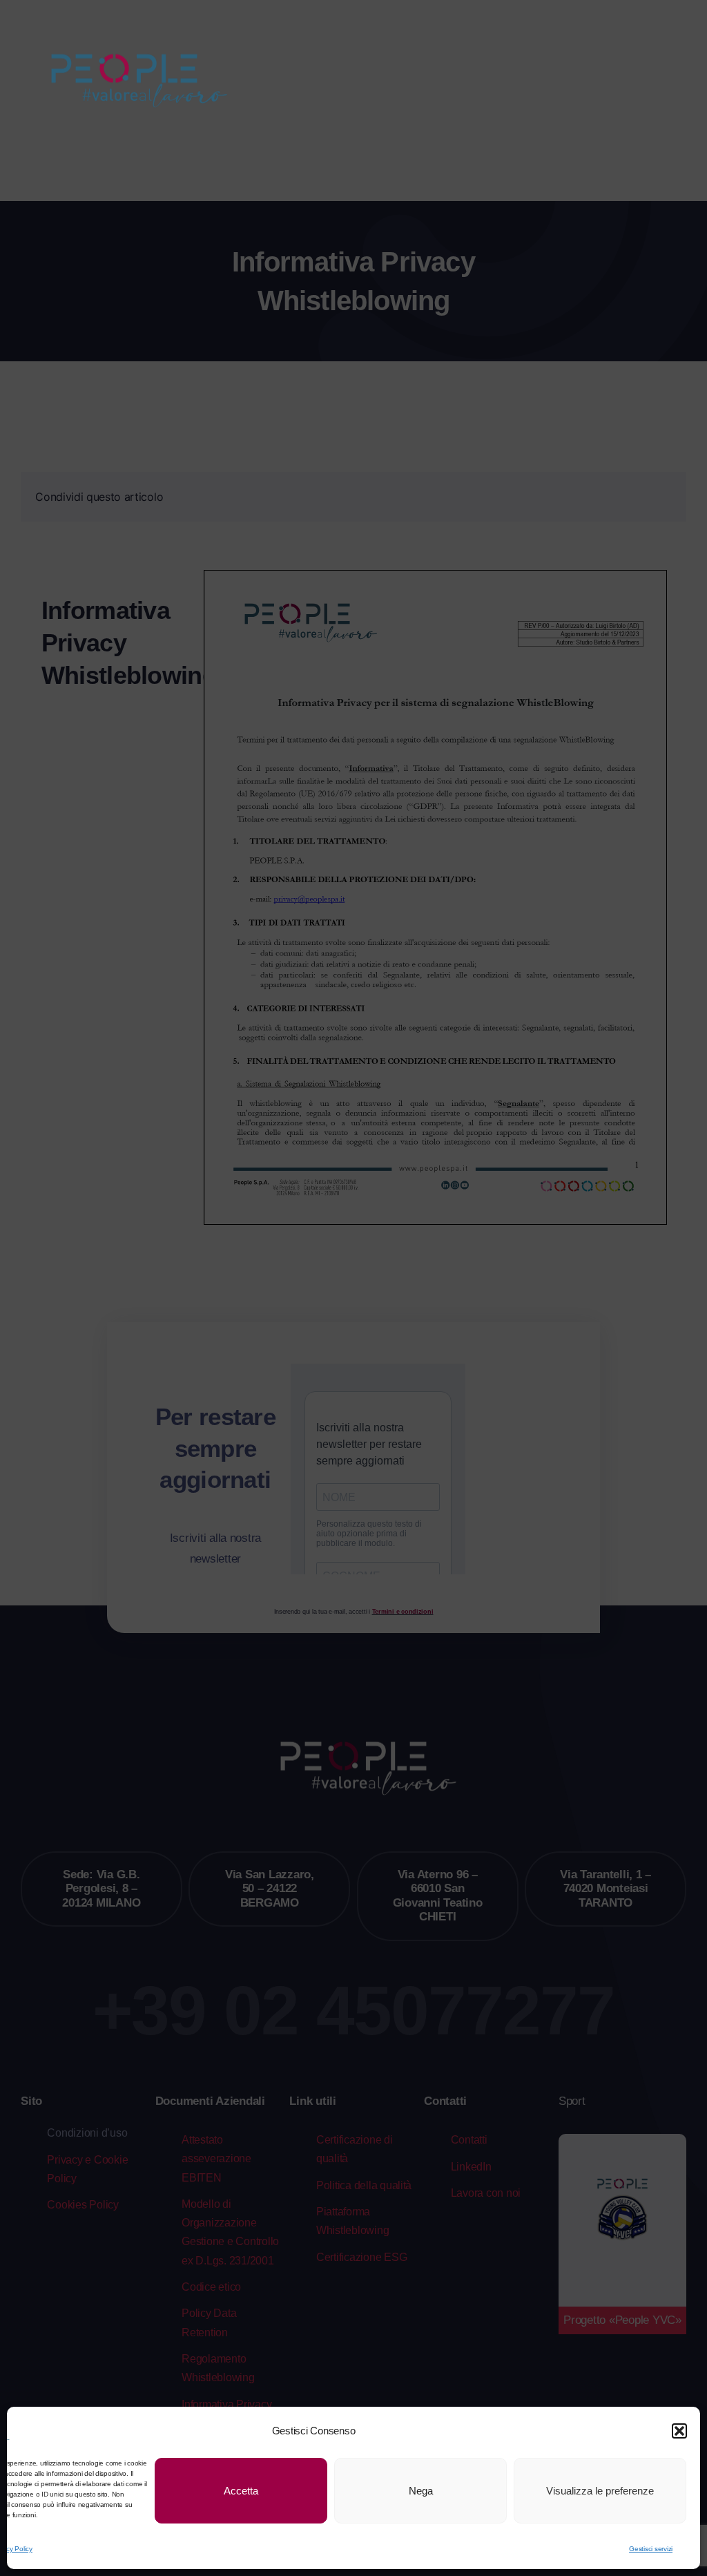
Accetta (241, 2491)
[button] (679, 2431)
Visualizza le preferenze (600, 2491)
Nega (421, 2491)
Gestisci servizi (651, 2549)
